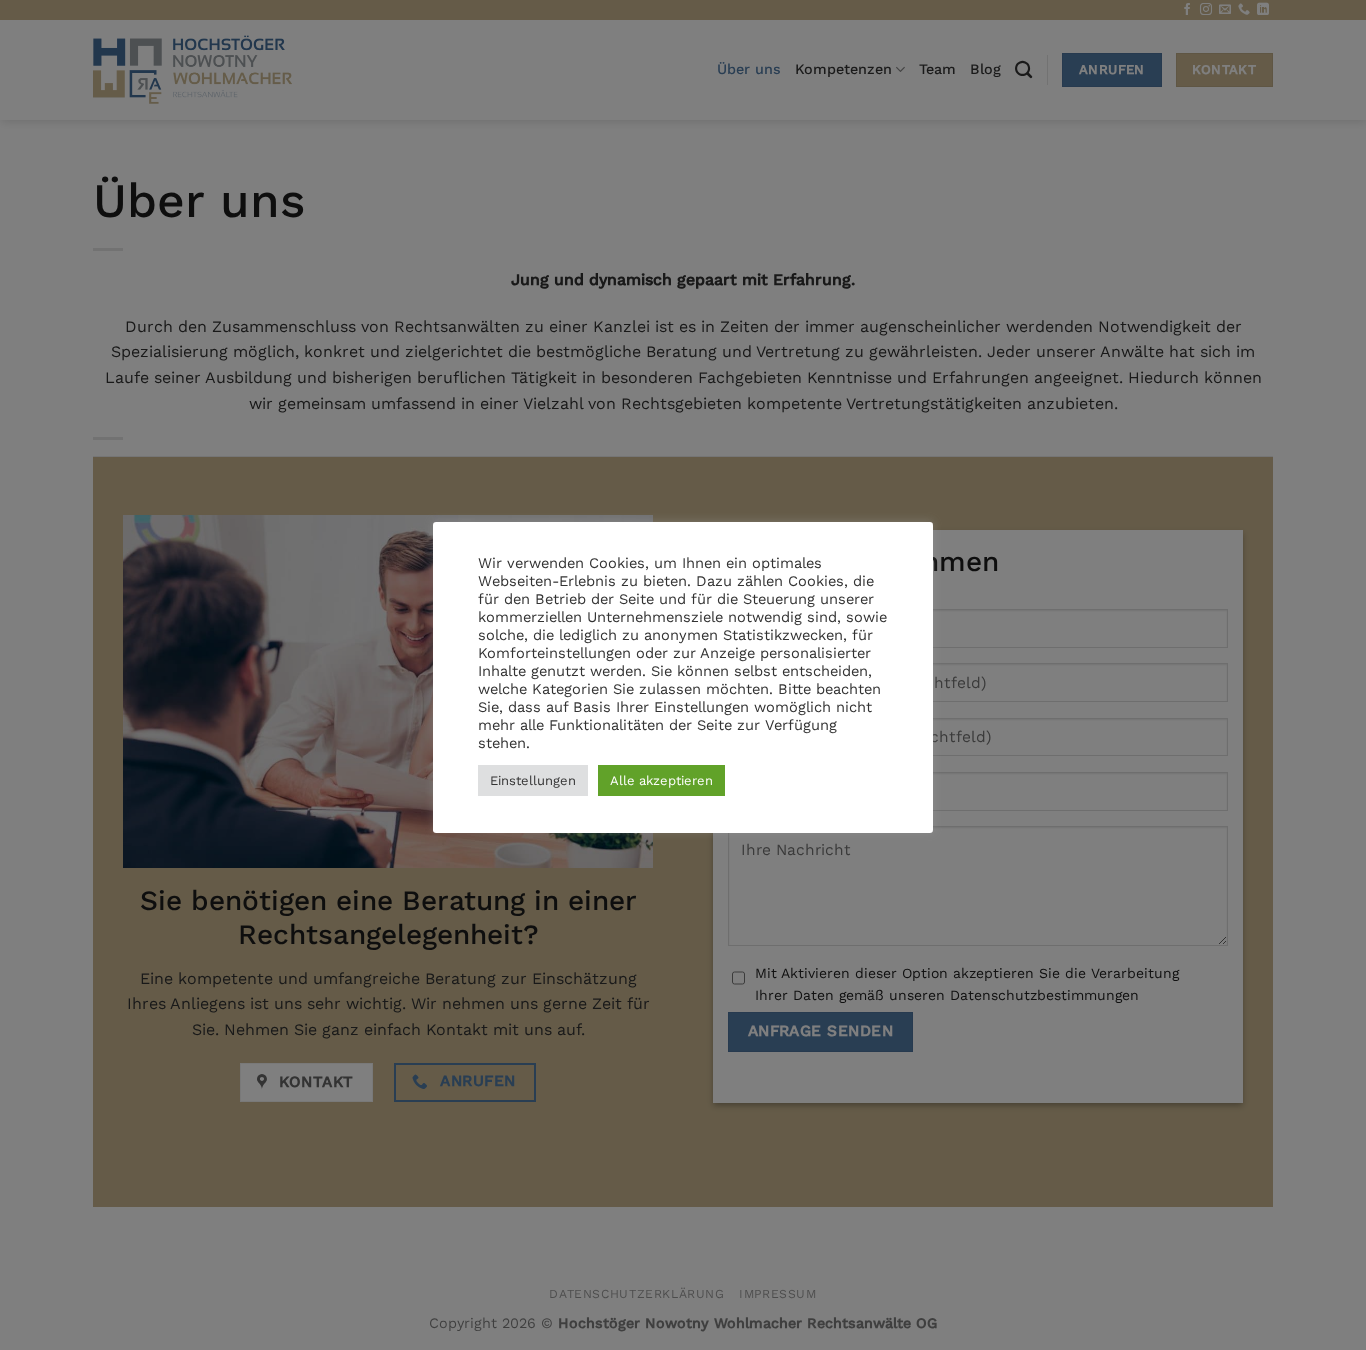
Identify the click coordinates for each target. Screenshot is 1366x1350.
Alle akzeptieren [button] (661, 780)
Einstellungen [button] (533, 780)
